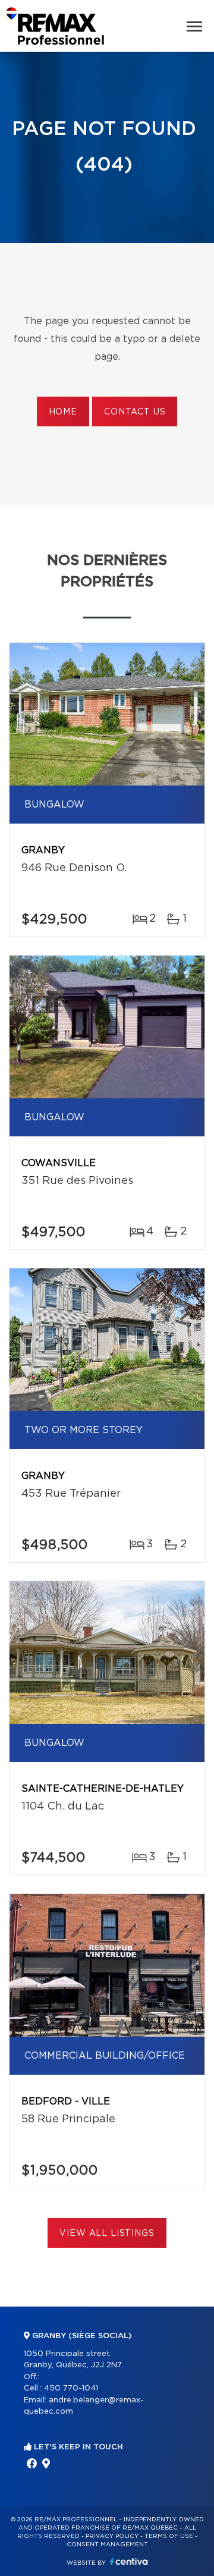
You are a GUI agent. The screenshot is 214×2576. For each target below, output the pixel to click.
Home (63, 412)
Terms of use (169, 2536)
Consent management (107, 2544)
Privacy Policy (112, 2536)
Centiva (129, 2561)
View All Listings (107, 2233)
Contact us (135, 412)
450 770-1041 (71, 2388)
